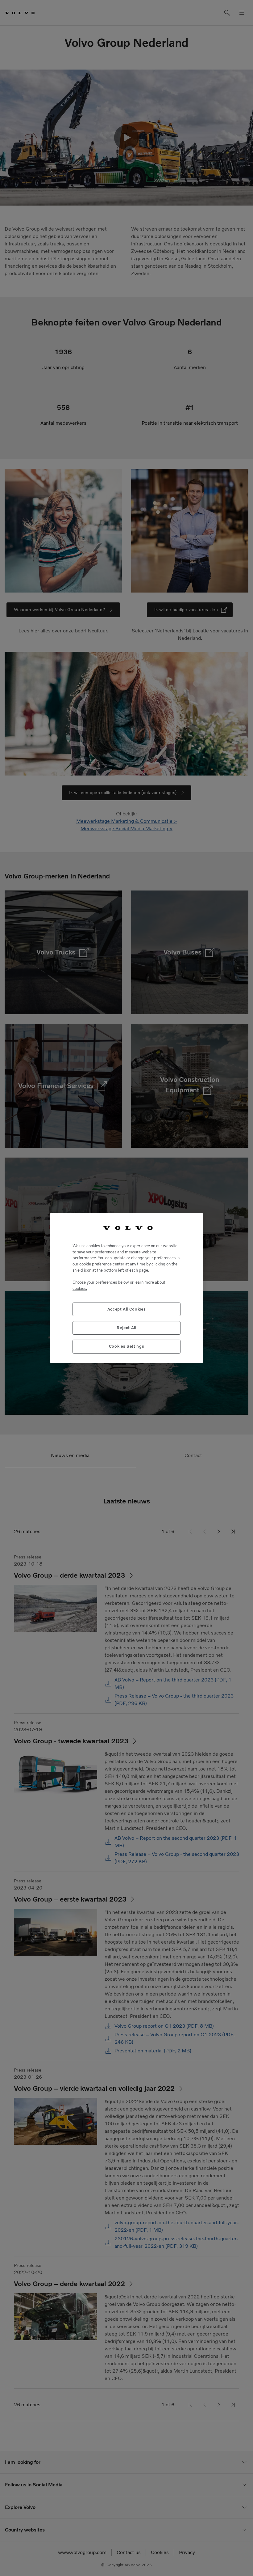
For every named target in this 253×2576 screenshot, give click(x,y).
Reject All (126, 1328)
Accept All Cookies (127, 1309)
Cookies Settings (127, 1346)
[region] (126, 1288)
